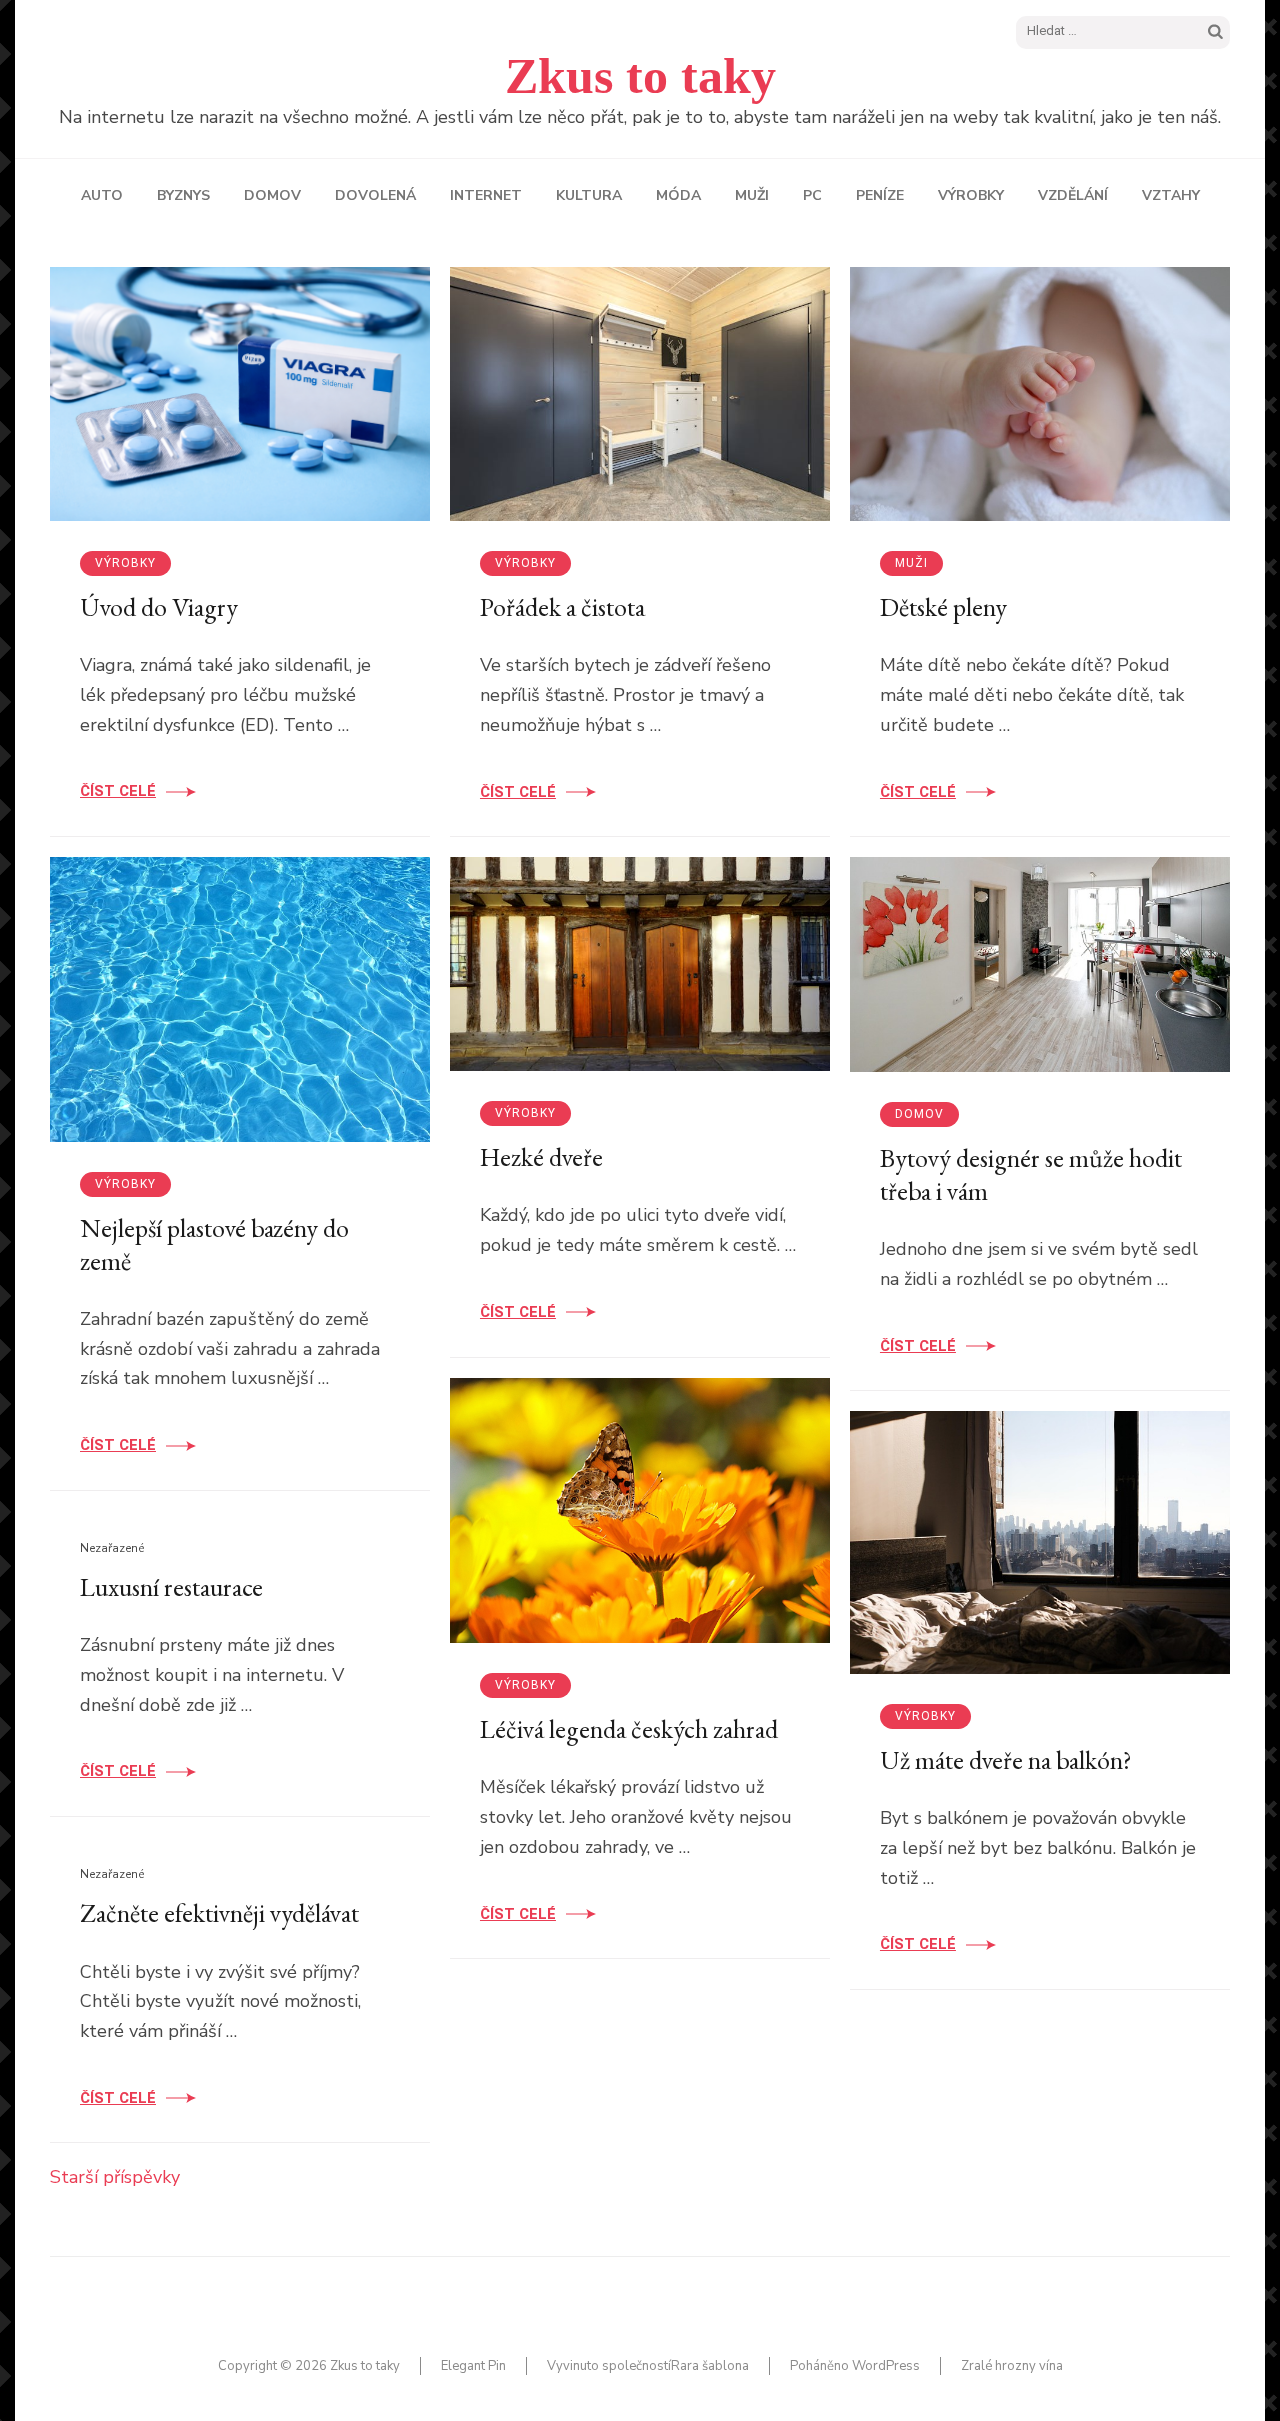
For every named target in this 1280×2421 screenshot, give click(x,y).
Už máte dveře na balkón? (1006, 1760)
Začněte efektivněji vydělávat (219, 1913)
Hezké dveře (541, 1157)
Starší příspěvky (115, 2177)
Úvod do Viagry (159, 607)
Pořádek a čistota (562, 607)
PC (812, 195)
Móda (678, 195)
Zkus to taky (640, 76)
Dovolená (375, 195)
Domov (272, 195)
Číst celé (118, 791)
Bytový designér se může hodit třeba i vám (1031, 1174)
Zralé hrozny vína (1012, 2366)
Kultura (589, 195)
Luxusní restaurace (171, 1587)
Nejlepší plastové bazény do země (214, 1244)
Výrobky (971, 195)
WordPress (886, 2366)
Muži (752, 195)
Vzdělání (1073, 195)
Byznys (183, 195)
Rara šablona (710, 2366)
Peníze (880, 195)
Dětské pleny (943, 607)
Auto (102, 195)
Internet (486, 195)
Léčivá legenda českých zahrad (629, 1729)
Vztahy (1171, 195)
